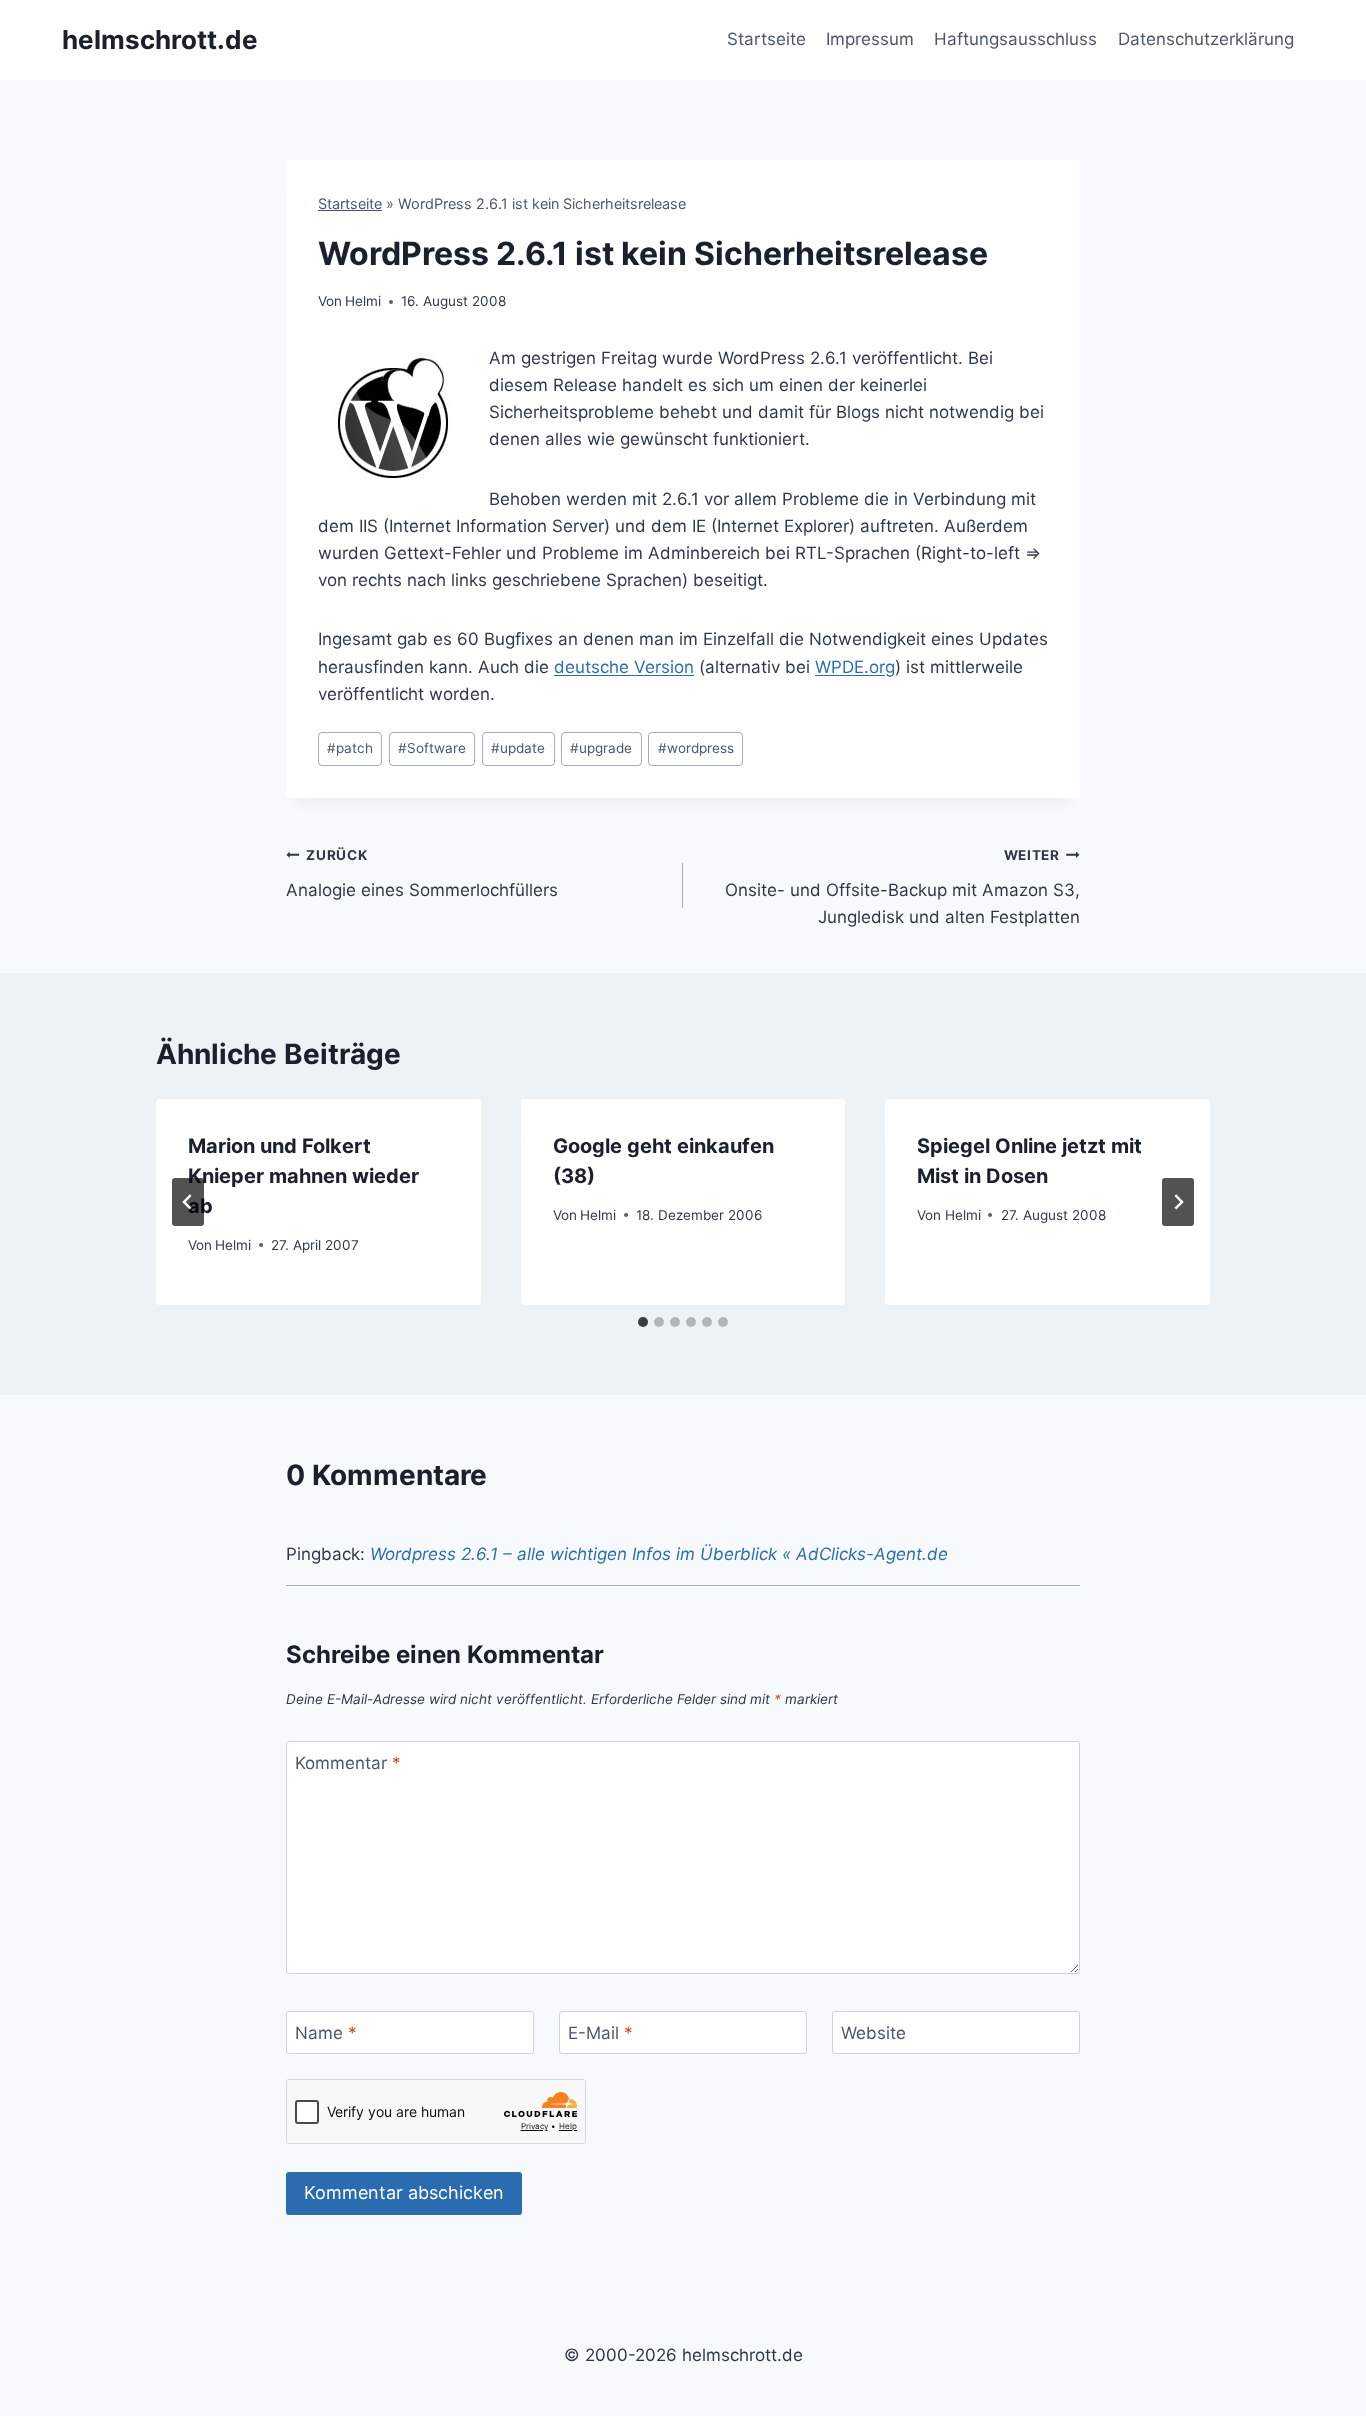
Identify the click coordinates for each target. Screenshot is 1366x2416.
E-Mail (600, 2033)
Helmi (363, 301)
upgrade (601, 748)
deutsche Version (624, 667)
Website (873, 2033)
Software (432, 748)
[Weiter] (1178, 1202)
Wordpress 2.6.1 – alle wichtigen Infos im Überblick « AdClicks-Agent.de (659, 1554)
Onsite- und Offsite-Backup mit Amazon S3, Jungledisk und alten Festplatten (902, 887)
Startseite (766, 39)
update (518, 748)
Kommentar (348, 1763)
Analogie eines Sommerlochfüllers (422, 873)
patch (350, 748)
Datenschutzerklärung (1206, 39)
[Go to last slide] (188, 1202)
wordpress (696, 748)
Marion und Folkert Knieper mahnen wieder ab (303, 1176)
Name (326, 2033)
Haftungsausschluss (1015, 39)
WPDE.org (855, 667)
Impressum (870, 39)
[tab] (643, 1322)
